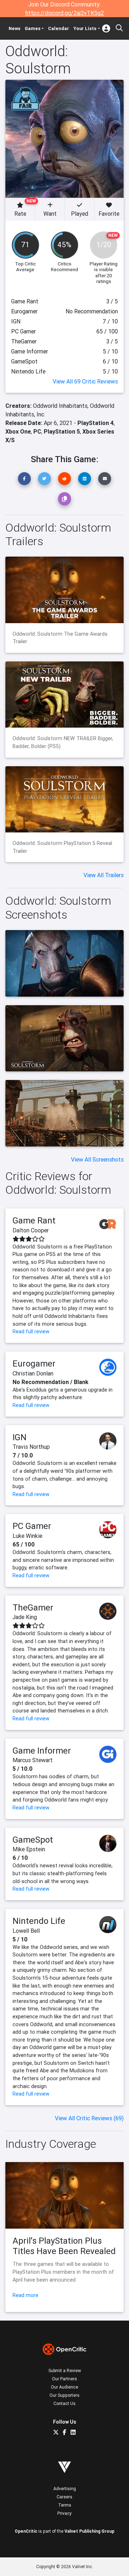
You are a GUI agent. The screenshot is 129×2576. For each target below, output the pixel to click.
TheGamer (33, 1607)
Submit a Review (65, 2370)
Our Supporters (64, 2395)
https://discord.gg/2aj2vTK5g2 (65, 13)
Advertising (65, 2489)
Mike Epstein (29, 1849)
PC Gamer (32, 1526)
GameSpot (33, 1840)
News (15, 28)
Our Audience (64, 2387)
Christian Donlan (33, 1373)
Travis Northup (31, 1447)
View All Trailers (104, 875)
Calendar (59, 28)
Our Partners (64, 2379)
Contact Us (64, 2403)
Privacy (64, 2513)
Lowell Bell (26, 1931)
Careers (64, 2497)
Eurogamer (34, 1363)
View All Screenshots (97, 1159)
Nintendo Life (39, 1921)
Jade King (25, 1617)
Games (33, 28)
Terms (65, 2505)
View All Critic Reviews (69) (89, 2118)
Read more (25, 2295)
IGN (20, 1437)
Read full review (31, 1331)
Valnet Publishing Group (89, 2531)
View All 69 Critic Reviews (85, 381)
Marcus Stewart (33, 1760)
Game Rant (34, 1220)
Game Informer (42, 1751)
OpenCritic (26, 2531)
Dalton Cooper (31, 1230)
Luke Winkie (27, 1536)
